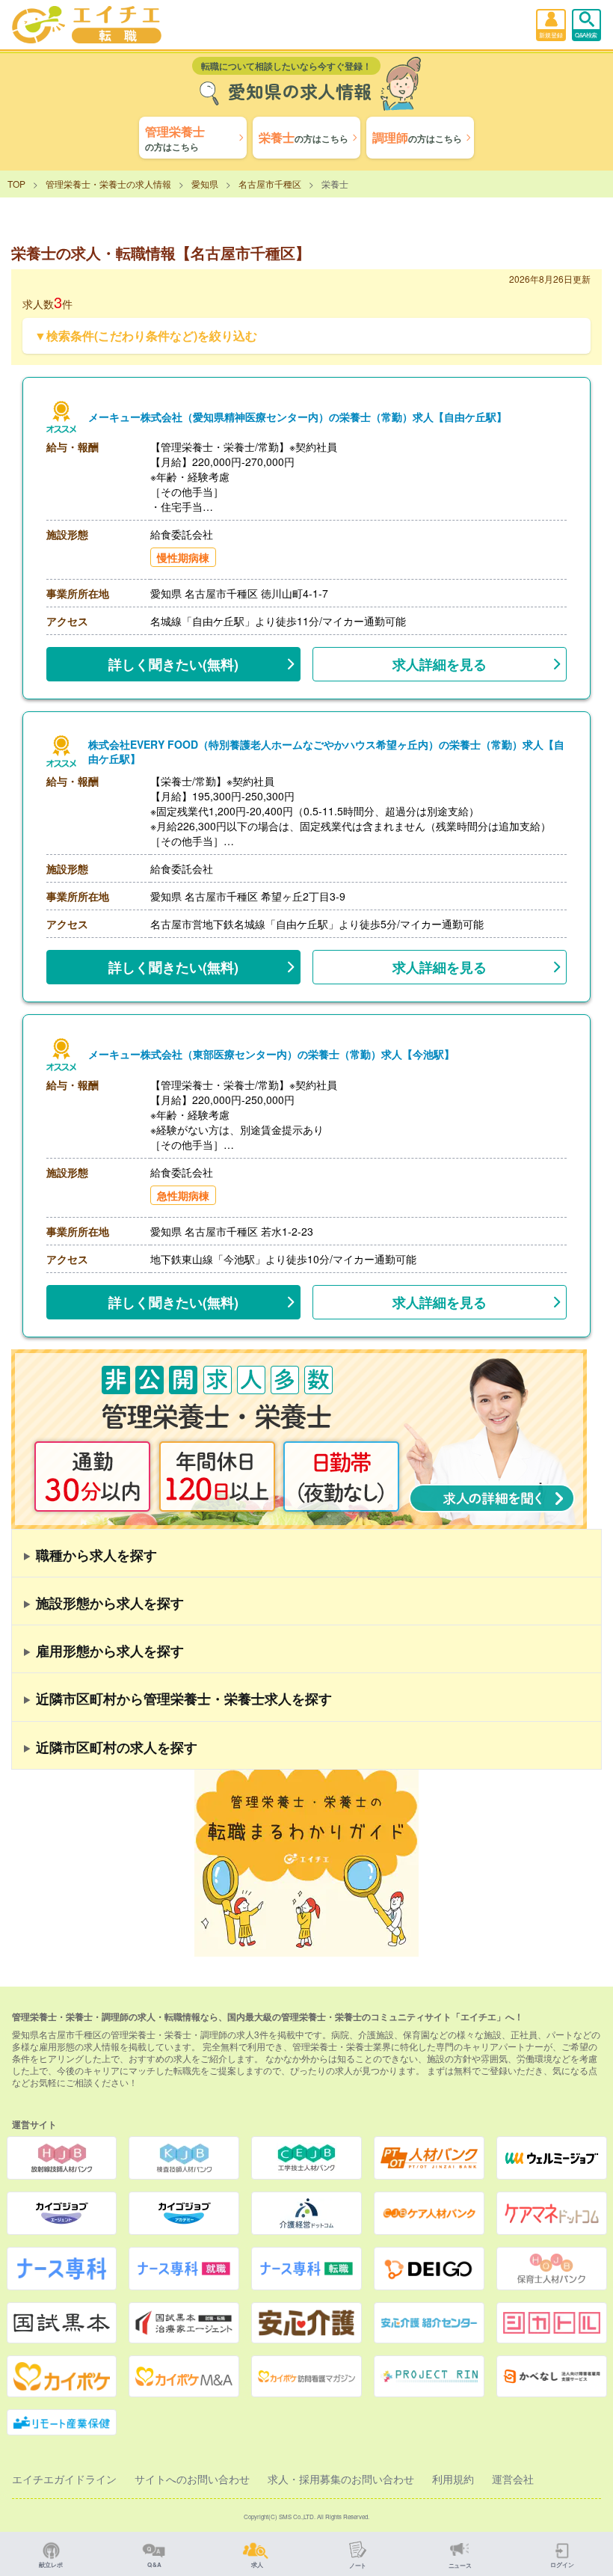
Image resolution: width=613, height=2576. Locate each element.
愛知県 (205, 184)
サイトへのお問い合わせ (192, 2479)
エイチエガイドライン (64, 2479)
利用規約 (453, 2479)
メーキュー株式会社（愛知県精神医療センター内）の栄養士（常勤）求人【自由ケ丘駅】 (298, 417)
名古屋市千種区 (270, 184)
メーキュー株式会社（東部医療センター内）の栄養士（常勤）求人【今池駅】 (271, 1054)
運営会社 (513, 2479)
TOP (16, 184)
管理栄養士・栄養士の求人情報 (108, 184)
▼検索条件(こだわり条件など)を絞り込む (146, 335)
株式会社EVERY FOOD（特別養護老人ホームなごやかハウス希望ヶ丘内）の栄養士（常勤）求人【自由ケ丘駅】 (326, 752)
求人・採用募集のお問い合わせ (341, 2479)
